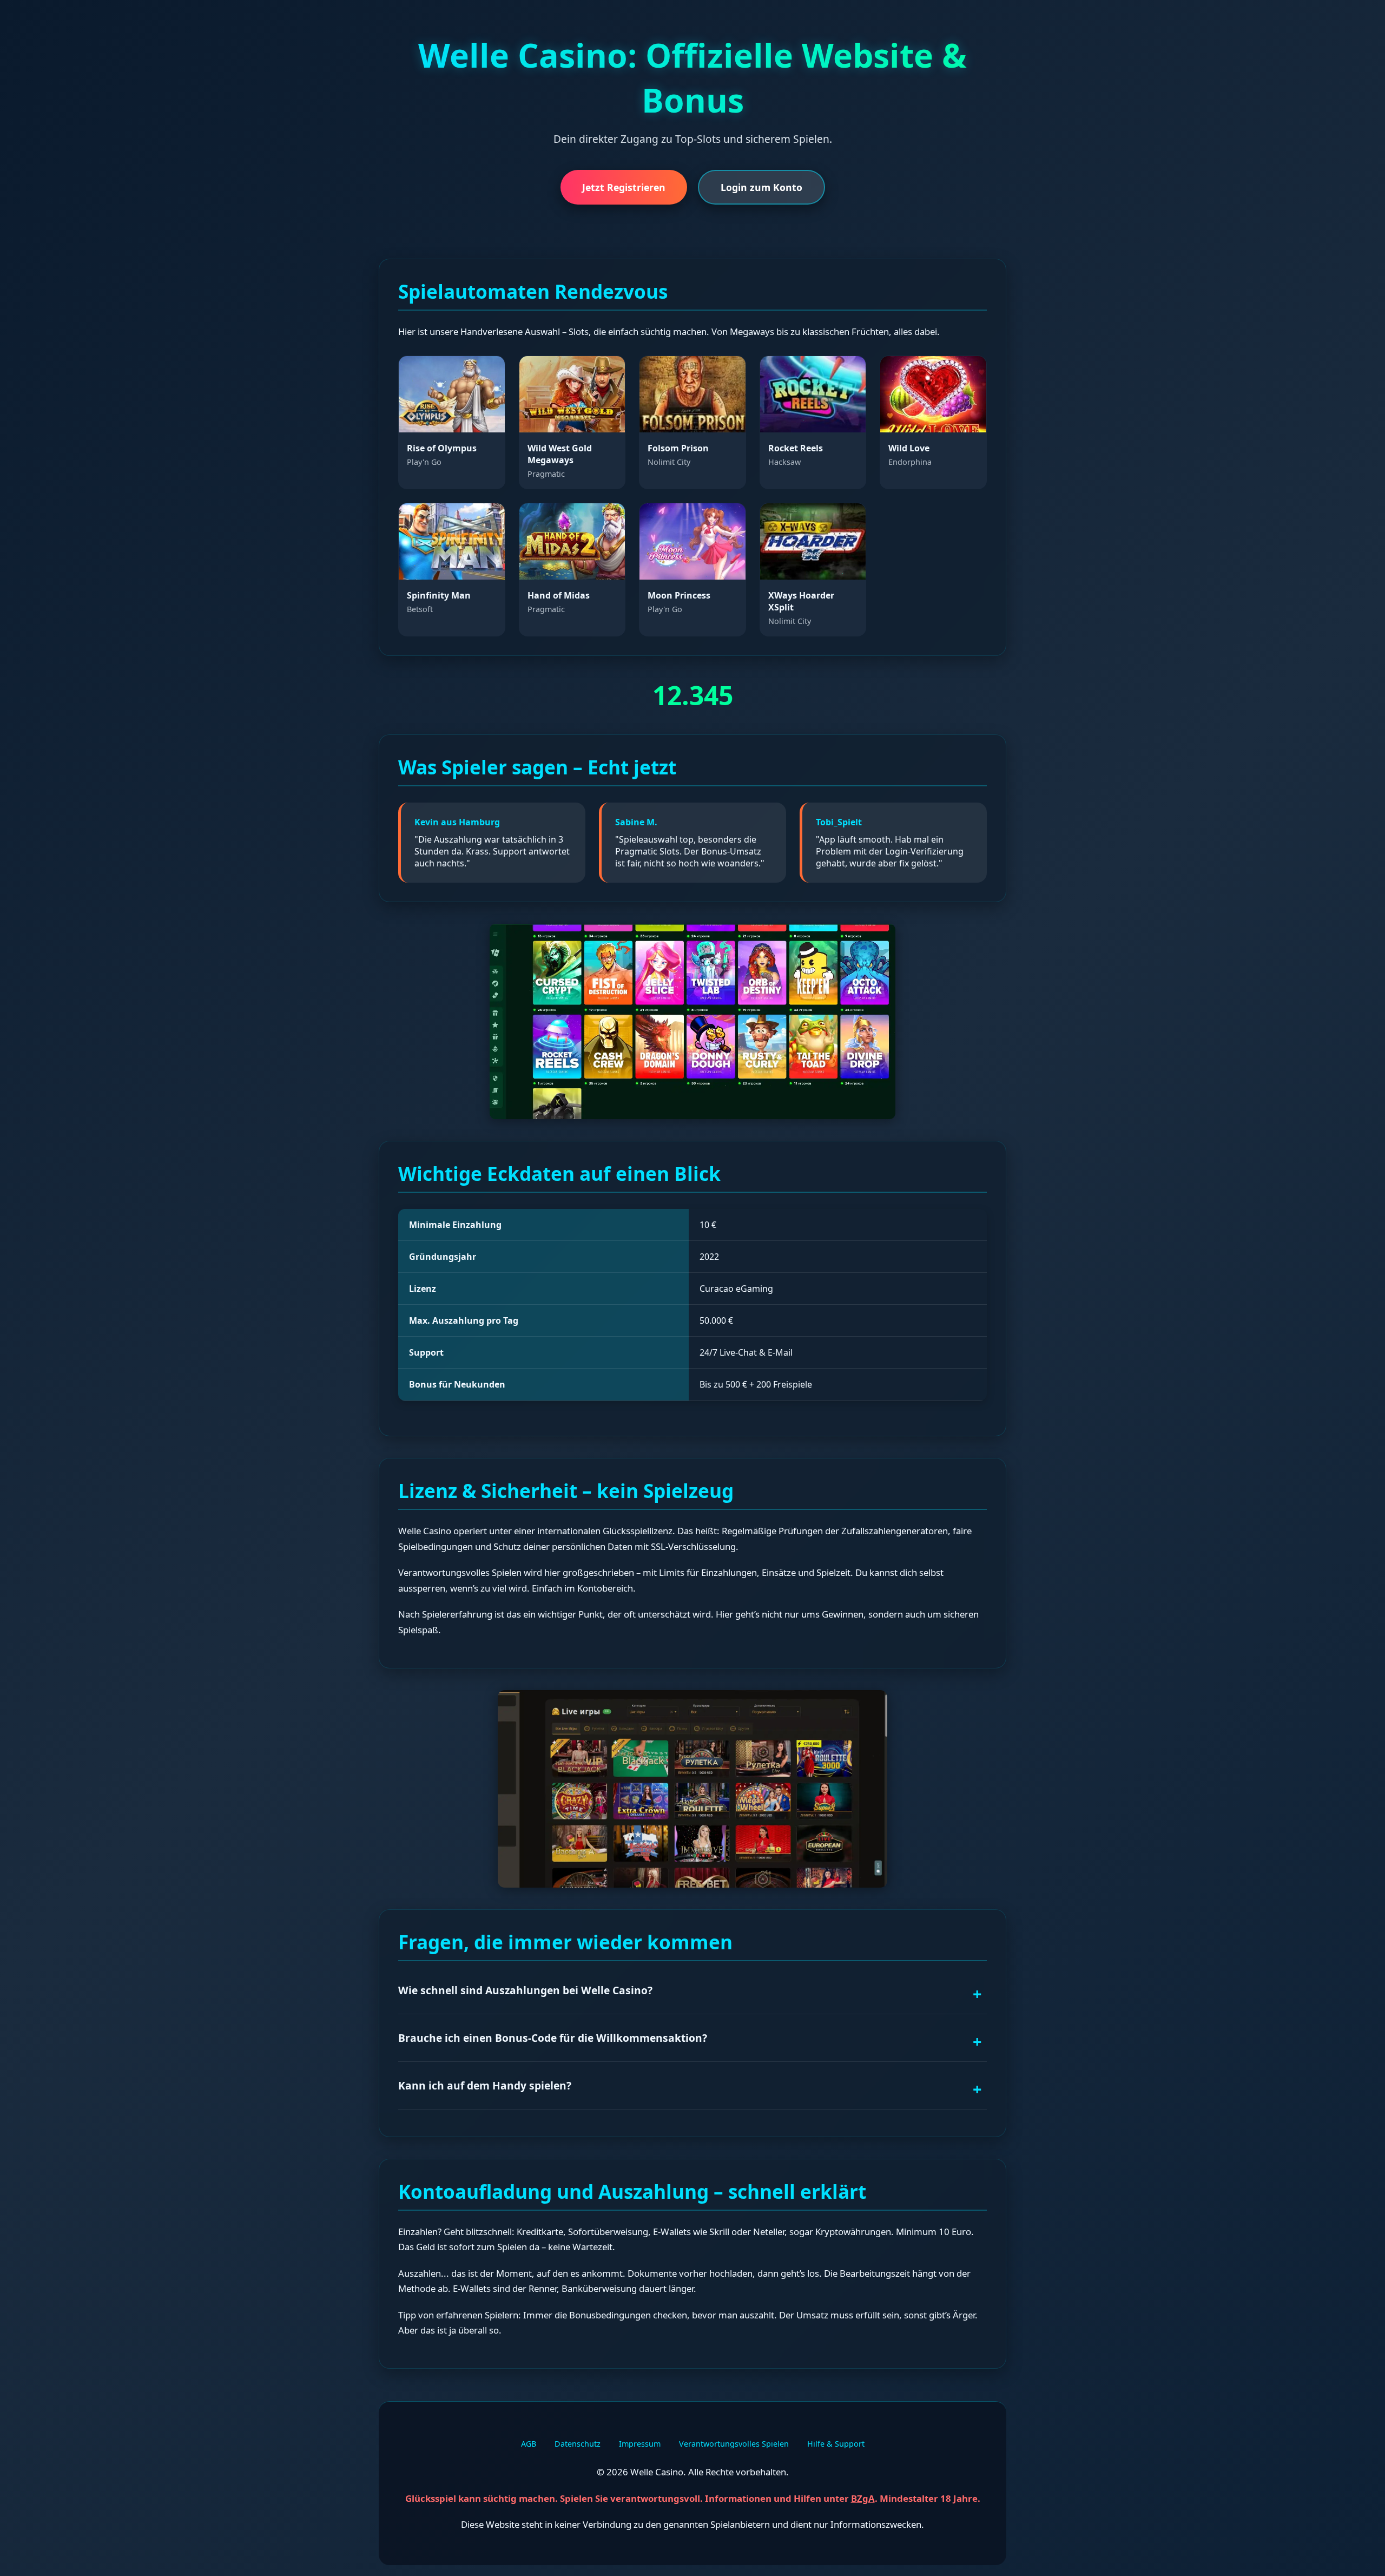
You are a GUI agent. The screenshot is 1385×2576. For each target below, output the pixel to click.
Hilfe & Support (836, 2444)
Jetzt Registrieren (624, 187)
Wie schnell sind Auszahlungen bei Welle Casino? (525, 1990)
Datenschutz (578, 2444)
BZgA (863, 2498)
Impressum (640, 2444)
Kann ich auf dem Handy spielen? (485, 2085)
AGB (529, 2444)
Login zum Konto (761, 187)
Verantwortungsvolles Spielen (734, 2444)
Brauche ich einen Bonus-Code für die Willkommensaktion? (553, 2038)
